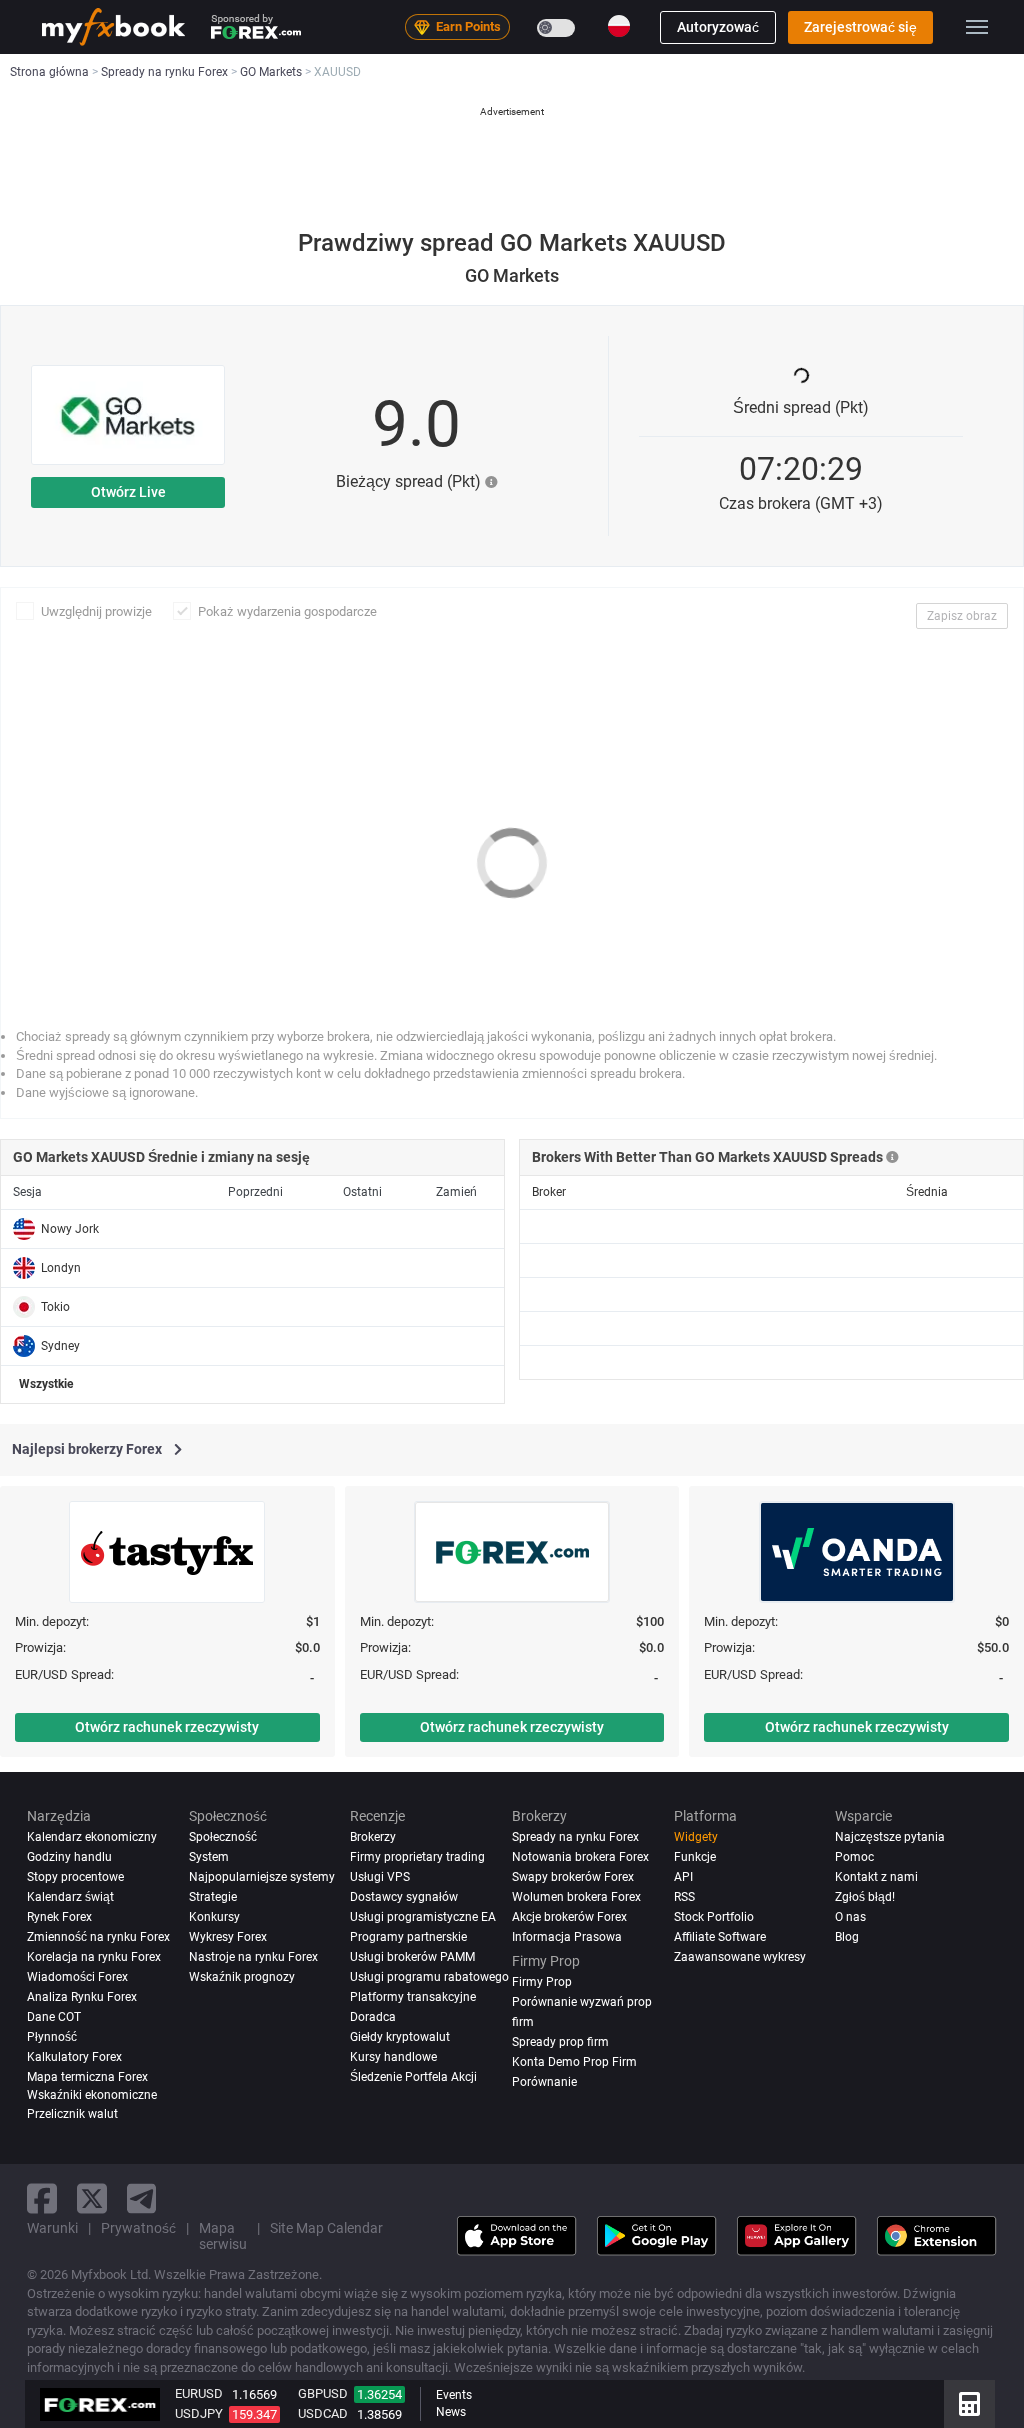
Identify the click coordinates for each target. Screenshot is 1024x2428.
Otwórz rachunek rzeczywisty (167, 1727)
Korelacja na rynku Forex (94, 1957)
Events (454, 2395)
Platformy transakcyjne (413, 1997)
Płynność (52, 2037)
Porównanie (544, 2082)
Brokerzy (373, 1837)
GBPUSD (323, 2393)
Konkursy (214, 1917)
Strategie (213, 1897)
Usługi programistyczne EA (423, 1917)
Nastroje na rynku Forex (253, 1957)
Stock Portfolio (714, 1917)
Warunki (52, 2228)
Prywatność (138, 2228)
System (209, 1857)
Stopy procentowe (75, 1877)
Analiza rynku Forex (82, 1997)
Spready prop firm (560, 2042)
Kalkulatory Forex (74, 2057)
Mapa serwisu (223, 2236)
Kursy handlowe (393, 2057)
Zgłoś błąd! (865, 1897)
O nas (850, 1917)
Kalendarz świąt (70, 1897)
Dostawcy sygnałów (404, 1897)
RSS (684, 1897)
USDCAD (323, 2413)
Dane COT (54, 2017)
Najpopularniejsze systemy (262, 1877)
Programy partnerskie (408, 1937)
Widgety (696, 1837)
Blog (847, 1937)
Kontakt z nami (876, 1877)
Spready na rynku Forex (575, 1837)
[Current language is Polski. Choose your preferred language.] (619, 26)
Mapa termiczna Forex (87, 2077)
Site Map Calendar (326, 2228)
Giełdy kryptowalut (400, 2037)
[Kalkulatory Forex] (969, 2404)
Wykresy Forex (228, 1937)
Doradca (373, 2017)
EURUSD (199, 2393)
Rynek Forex (59, 1917)
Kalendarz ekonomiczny (92, 1837)
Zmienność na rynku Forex (98, 1937)
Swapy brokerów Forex (573, 1877)
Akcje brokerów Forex (569, 1917)
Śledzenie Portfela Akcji (413, 2077)
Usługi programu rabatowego (429, 1977)
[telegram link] (142, 2198)
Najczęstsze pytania (890, 1837)
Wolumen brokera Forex (576, 1897)
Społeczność (223, 1837)
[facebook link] (42, 2198)
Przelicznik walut (72, 2114)
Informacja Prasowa (567, 1937)
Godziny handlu (69, 1857)
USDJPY (199, 2413)
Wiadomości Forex (77, 1977)
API (683, 1877)
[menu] (977, 27)
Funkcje (695, 1857)
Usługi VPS (380, 1877)
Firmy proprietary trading (417, 1857)
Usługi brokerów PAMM (412, 1957)
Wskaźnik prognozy (242, 1977)
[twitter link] (92, 2198)
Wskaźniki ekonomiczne (92, 2095)
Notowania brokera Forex (580, 1857)
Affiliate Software (720, 1937)
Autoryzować (718, 27)
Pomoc (854, 1857)
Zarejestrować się (860, 27)
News (451, 2412)
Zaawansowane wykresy (740, 1957)
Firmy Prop (542, 1982)
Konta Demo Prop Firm (574, 2062)
